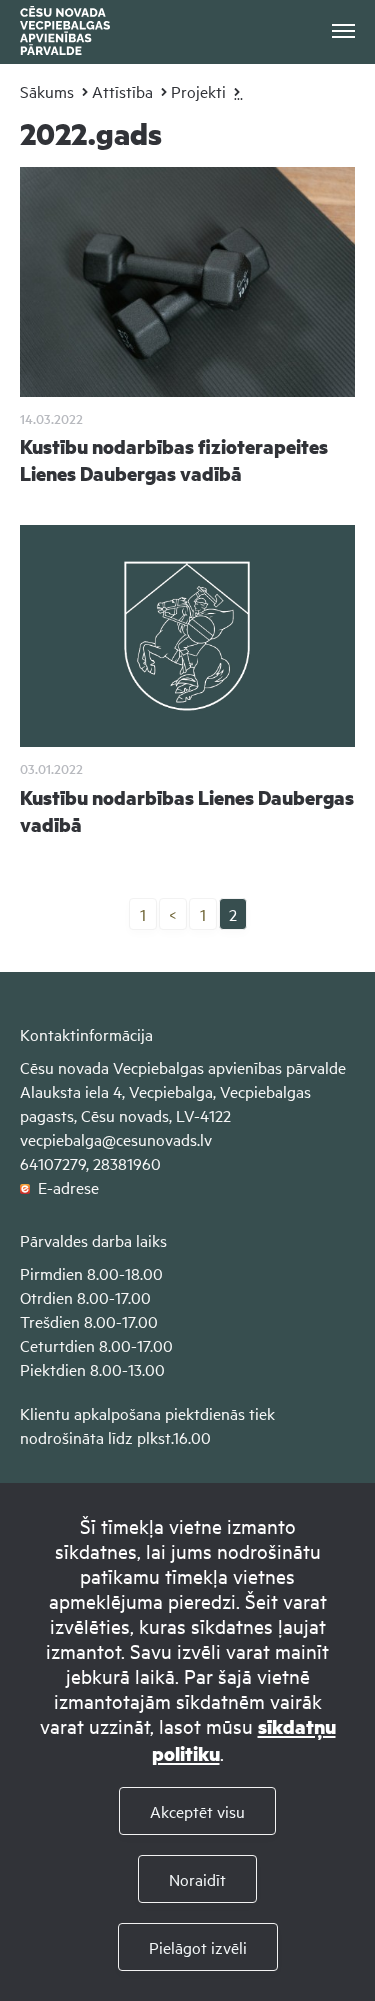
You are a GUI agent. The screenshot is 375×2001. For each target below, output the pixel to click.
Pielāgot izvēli (198, 1947)
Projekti (198, 91)
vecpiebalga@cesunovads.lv (116, 1139)
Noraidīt (197, 1879)
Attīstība (122, 91)
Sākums (47, 91)
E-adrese (64, 1187)
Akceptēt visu (197, 1811)
